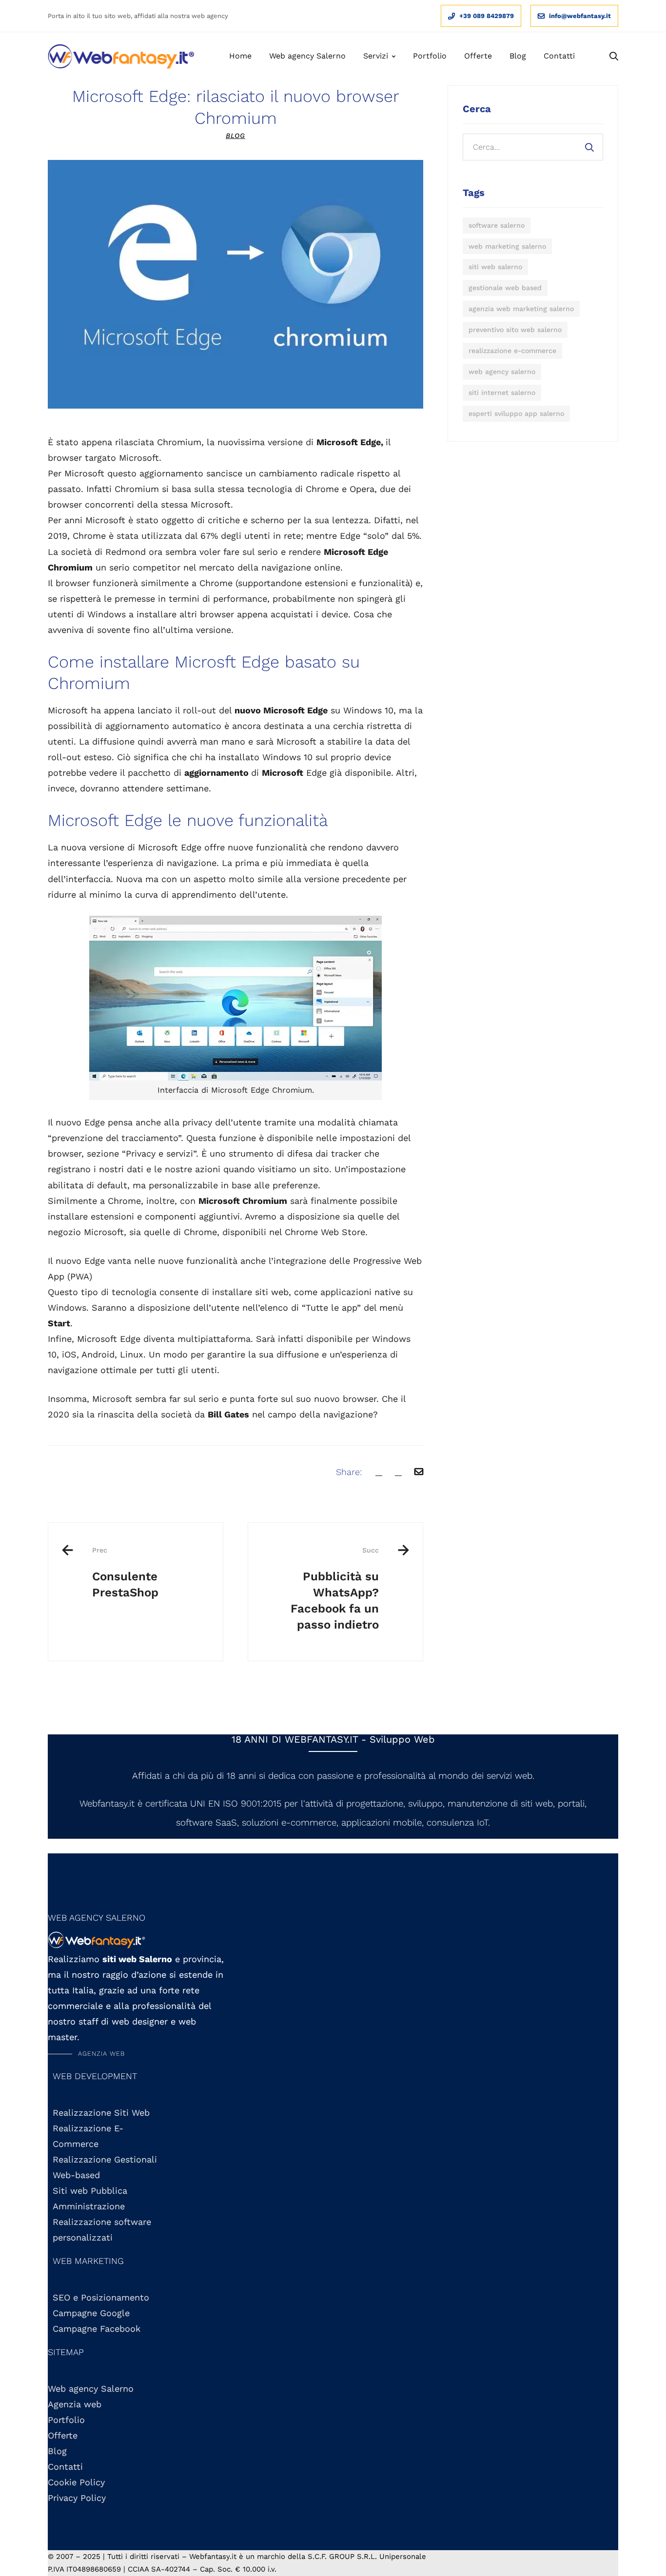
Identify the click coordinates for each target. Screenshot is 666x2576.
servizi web (509, 1776)
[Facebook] (379, 1472)
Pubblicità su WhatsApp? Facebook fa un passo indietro (335, 1589)
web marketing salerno (507, 246)
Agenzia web (75, 2404)
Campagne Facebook (97, 2329)
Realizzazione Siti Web (101, 2113)
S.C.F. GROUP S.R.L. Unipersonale (367, 2556)
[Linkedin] (398, 1472)
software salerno (497, 225)
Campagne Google (91, 2313)
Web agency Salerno (91, 2389)
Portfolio (66, 2420)
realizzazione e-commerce (512, 351)
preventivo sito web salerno (515, 330)
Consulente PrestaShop (125, 1573)
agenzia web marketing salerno (521, 309)
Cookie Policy (76, 2482)
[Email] (419, 1472)
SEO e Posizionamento (101, 2297)
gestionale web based (505, 288)
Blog (235, 136)
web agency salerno (502, 372)
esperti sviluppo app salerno (516, 413)
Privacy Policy (77, 2498)
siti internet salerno (502, 393)
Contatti (65, 2467)
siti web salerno (495, 267)
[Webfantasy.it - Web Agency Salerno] (121, 57)
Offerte (63, 2435)
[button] (86, 2054)
